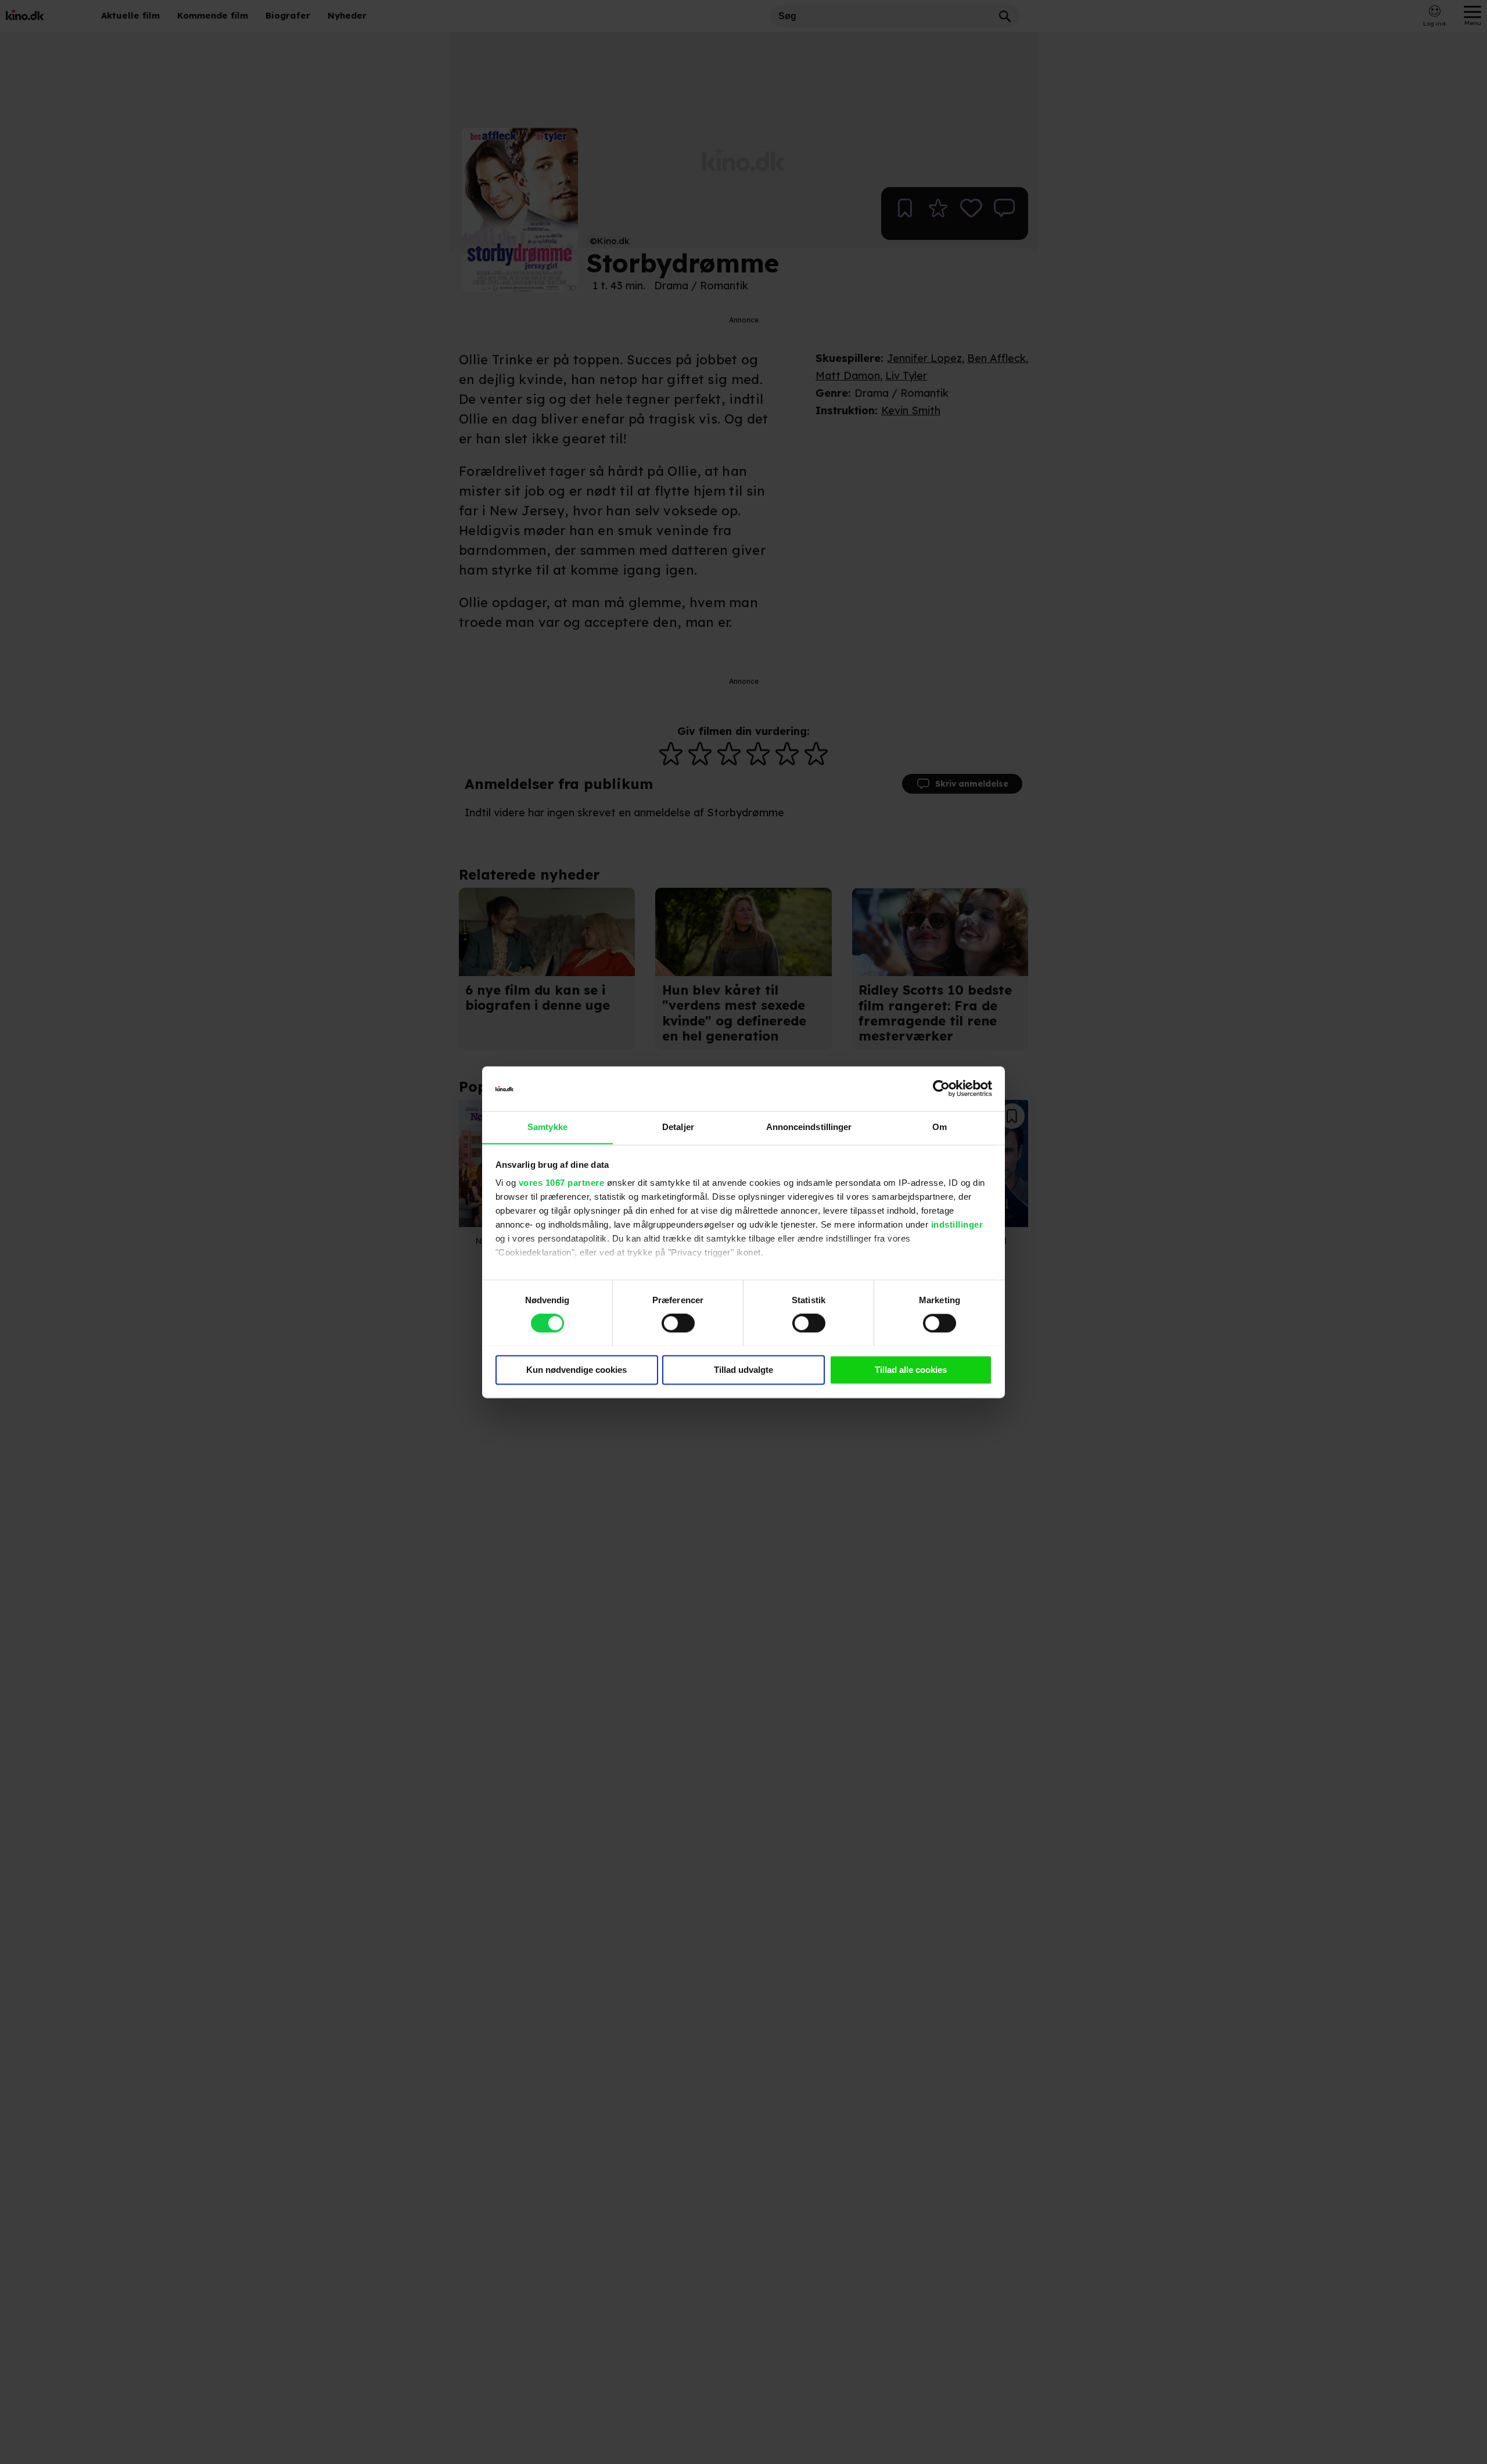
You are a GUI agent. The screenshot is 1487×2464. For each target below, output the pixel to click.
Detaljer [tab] (678, 1127)
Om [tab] (940, 1127)
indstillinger (957, 1225)
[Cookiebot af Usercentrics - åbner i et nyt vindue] (941, 1088)
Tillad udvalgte (743, 1370)
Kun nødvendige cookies (577, 1370)
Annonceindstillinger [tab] (809, 1127)
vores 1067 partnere (562, 1183)
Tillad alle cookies (911, 1370)
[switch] (678, 1323)
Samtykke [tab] (547, 1127)
